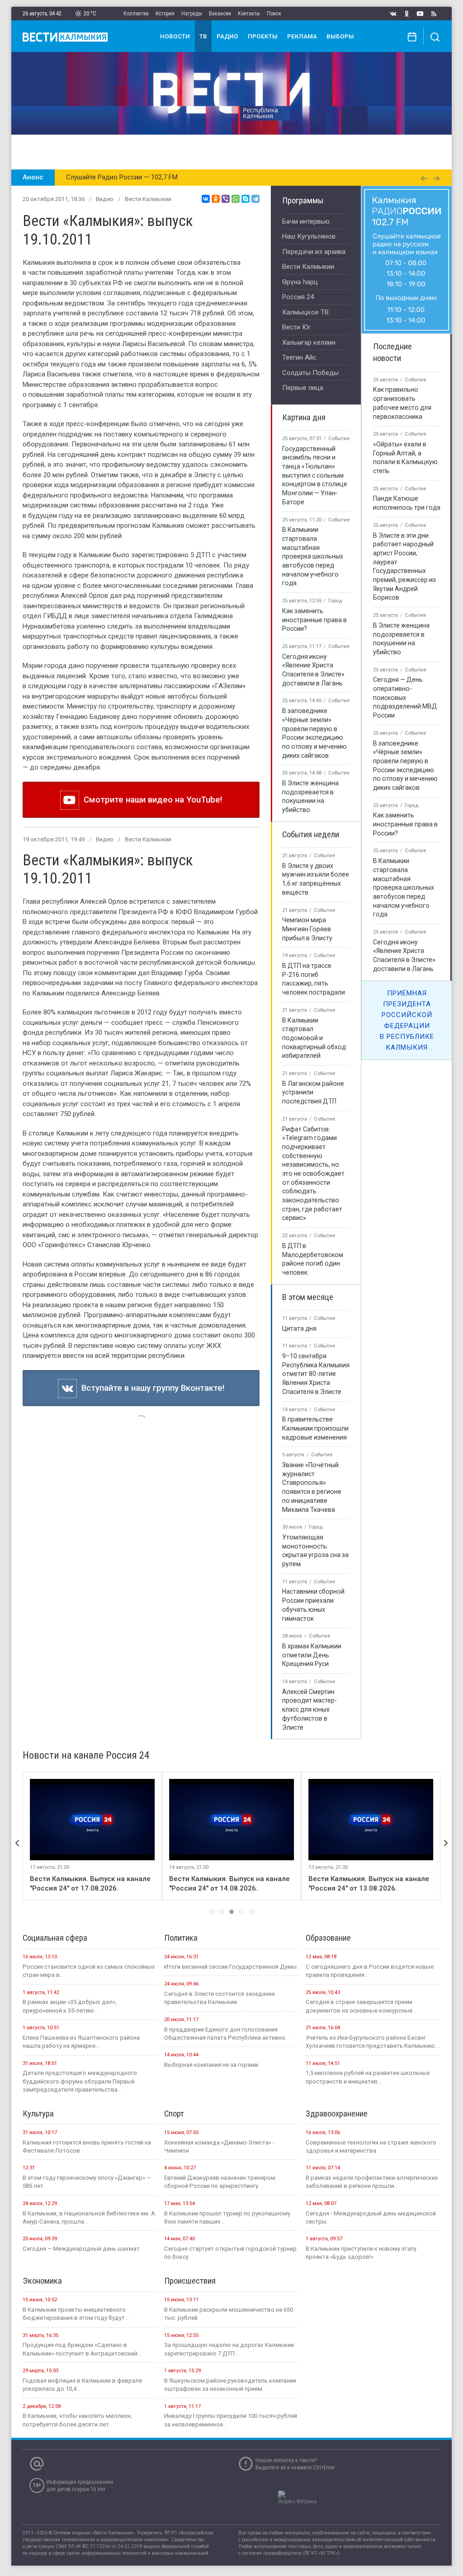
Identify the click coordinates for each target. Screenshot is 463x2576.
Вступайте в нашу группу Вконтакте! (151, 1388)
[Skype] (246, 199)
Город (335, 601)
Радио (227, 36)
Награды (192, 14)
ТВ (203, 36)
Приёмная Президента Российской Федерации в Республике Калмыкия (407, 1020)
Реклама (302, 36)
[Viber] (226, 199)
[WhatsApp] (236, 199)
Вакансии (220, 14)
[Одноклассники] (216, 199)
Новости (175, 36)
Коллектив (136, 14)
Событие (339, 439)
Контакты (249, 14)
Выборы (340, 36)
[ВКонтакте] (206, 199)
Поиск (274, 14)
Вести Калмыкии (148, 199)
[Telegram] (255, 199)
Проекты (263, 36)
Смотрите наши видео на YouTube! (151, 800)
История (165, 14)
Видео (105, 199)
